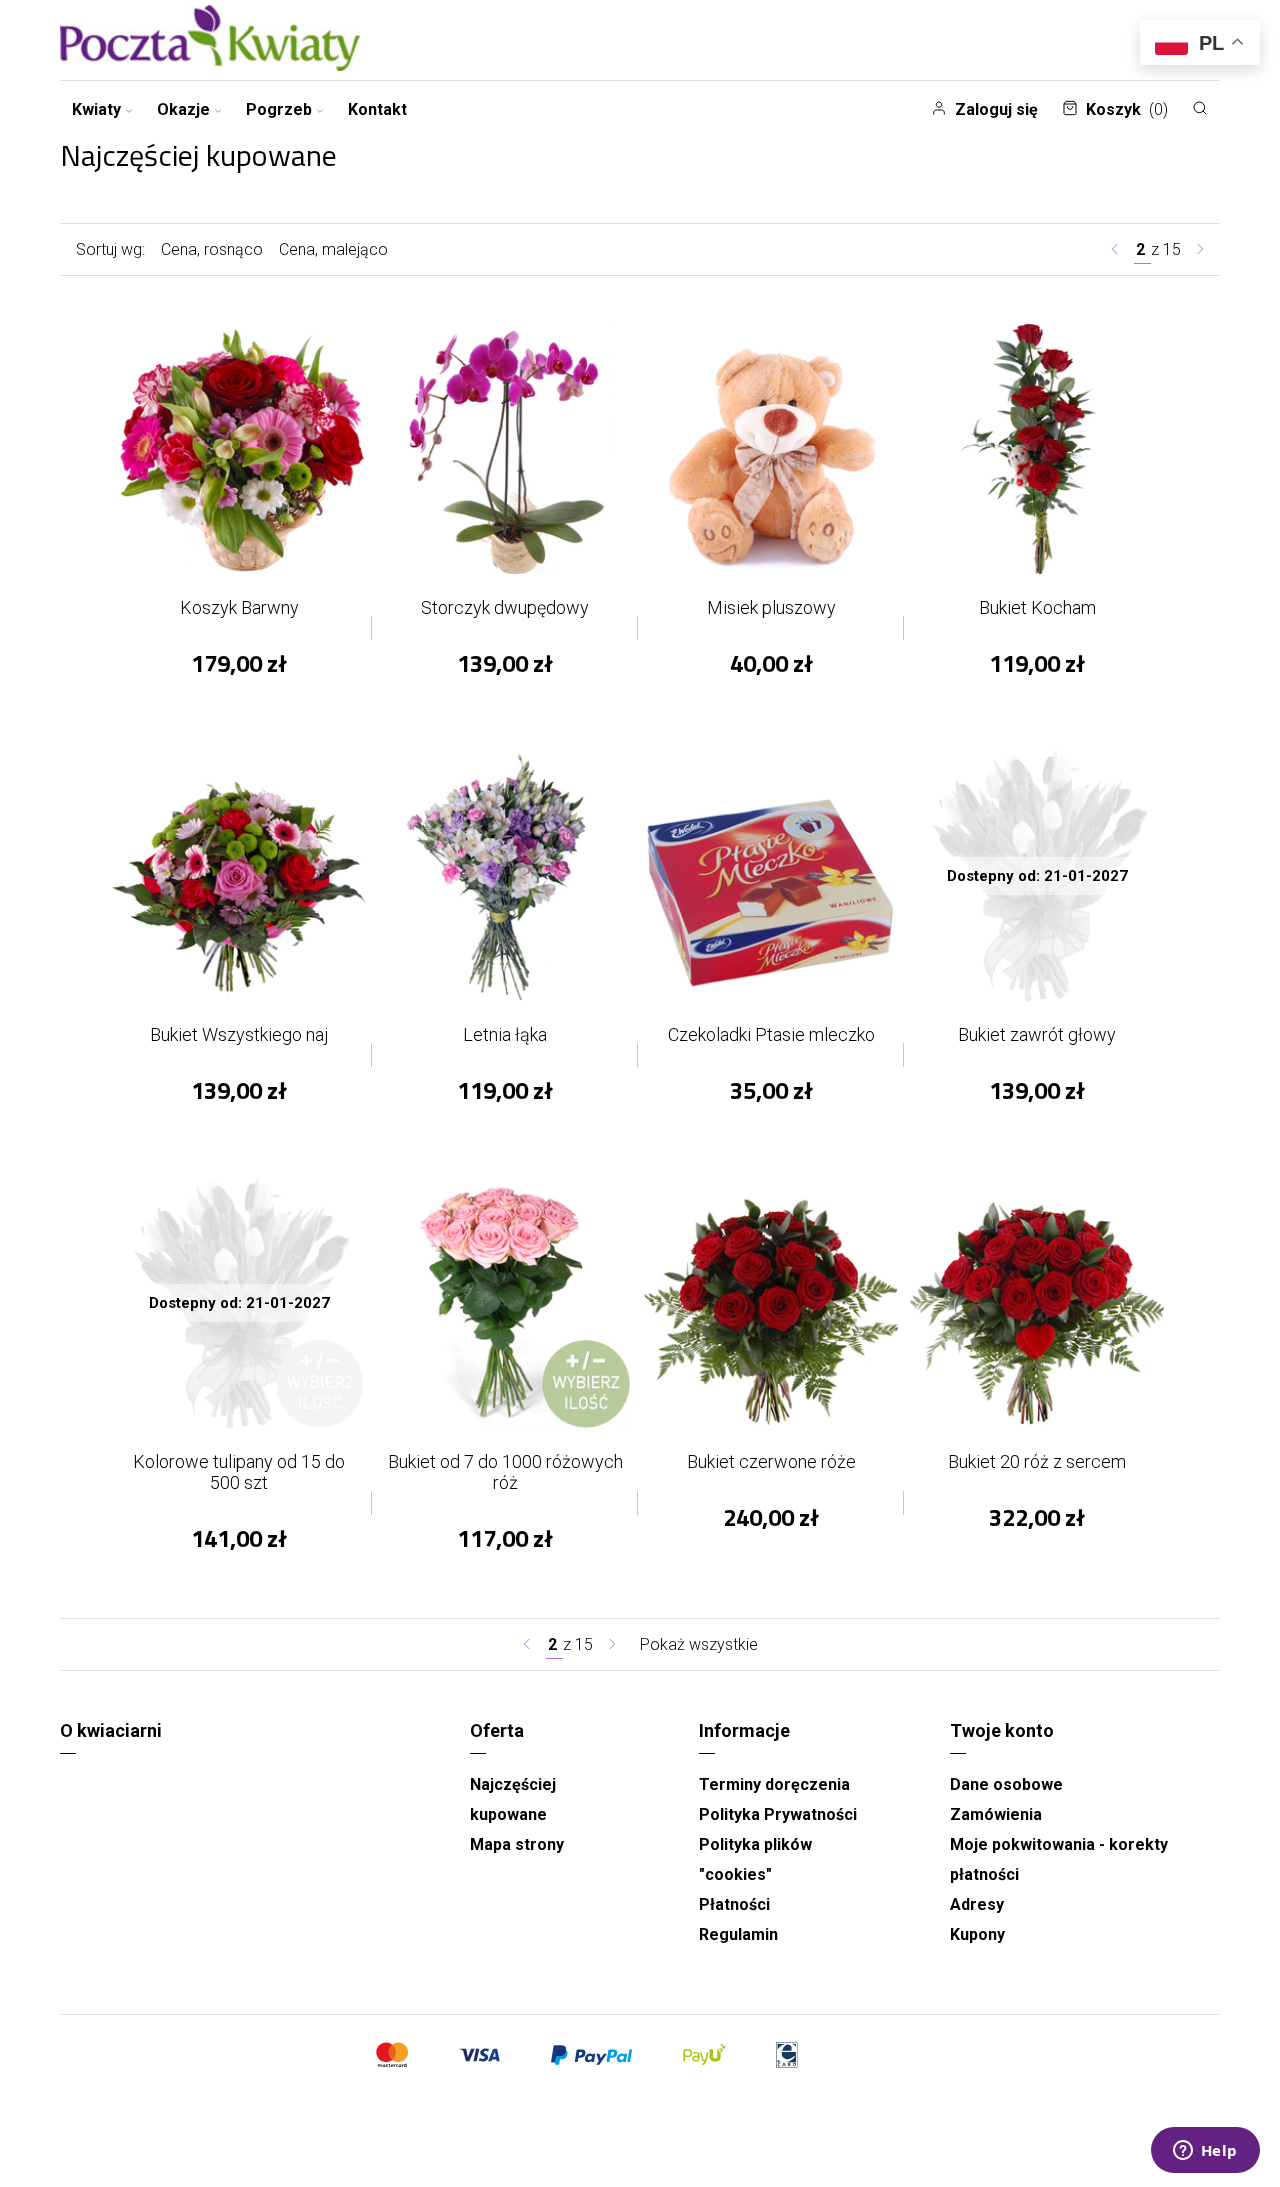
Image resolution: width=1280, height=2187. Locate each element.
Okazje (183, 109)
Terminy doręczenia (774, 1784)
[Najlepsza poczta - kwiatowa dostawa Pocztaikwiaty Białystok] (210, 40)
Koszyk (1127, 109)
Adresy (977, 1904)
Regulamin (738, 1934)
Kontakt (377, 109)
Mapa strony (517, 1844)
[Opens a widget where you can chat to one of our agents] (1205, 2152)
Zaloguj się (996, 109)
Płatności (734, 1904)
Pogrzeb (279, 109)
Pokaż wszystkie (699, 1644)
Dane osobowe (1006, 1784)
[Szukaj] (1200, 108)
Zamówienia (996, 1814)
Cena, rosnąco (212, 249)
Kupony (977, 1934)
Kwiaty (96, 109)
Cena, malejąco (333, 249)
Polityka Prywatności (778, 1814)
